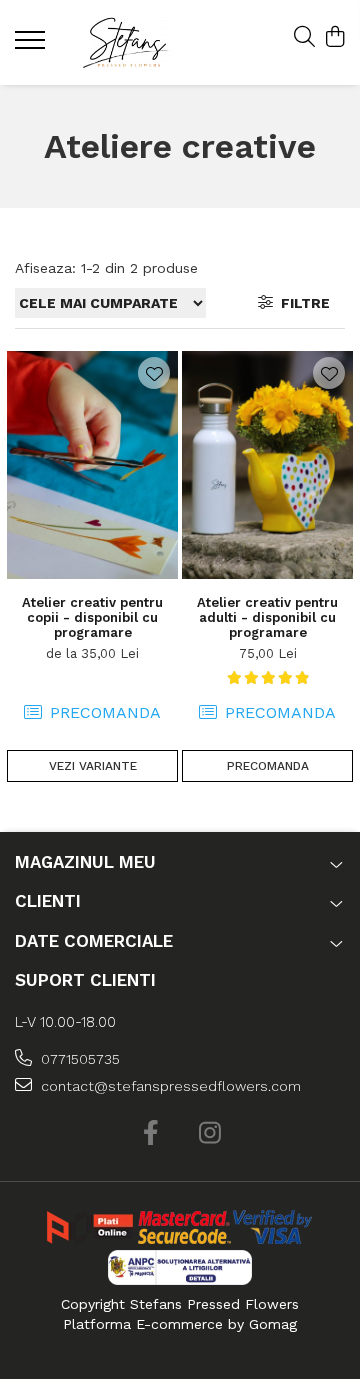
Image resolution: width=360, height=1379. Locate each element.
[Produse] (32, 46)
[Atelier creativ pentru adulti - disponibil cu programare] (267, 464)
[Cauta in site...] (304, 38)
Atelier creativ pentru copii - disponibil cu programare (92, 617)
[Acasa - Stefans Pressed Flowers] (128, 42)
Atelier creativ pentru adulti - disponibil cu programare (267, 617)
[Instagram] (209, 1134)
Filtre (301, 303)
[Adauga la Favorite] (154, 373)
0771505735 (78, 1059)
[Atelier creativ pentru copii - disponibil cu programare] (92, 464)
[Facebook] (150, 1134)
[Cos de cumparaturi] (334, 38)
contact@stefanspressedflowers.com (169, 1086)
